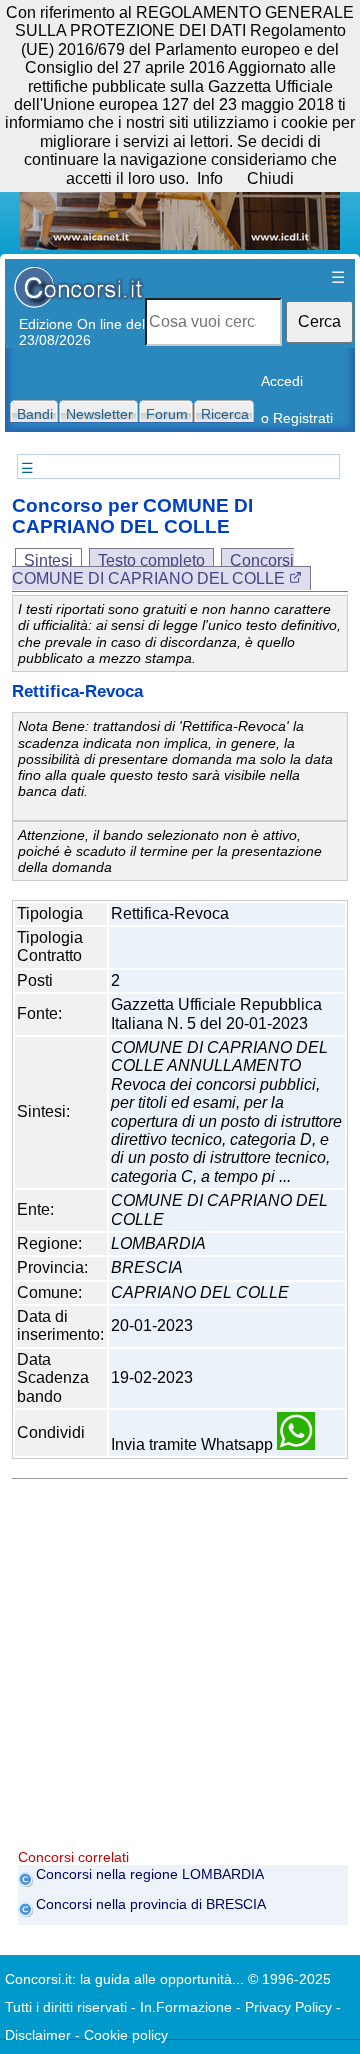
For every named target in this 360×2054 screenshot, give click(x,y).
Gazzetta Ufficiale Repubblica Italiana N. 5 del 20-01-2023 (216, 1013)
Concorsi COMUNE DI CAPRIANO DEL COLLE (153, 569)
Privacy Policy (288, 2007)
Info (210, 178)
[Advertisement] (180, 1669)
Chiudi (270, 178)
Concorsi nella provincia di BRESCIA (151, 1904)
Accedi (282, 381)
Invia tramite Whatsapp (194, 1444)
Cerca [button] (319, 321)
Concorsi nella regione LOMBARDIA (150, 1874)
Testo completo (151, 560)
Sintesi (48, 560)
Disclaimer (38, 2035)
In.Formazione (186, 2007)
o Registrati (297, 418)
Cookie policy (126, 2035)
